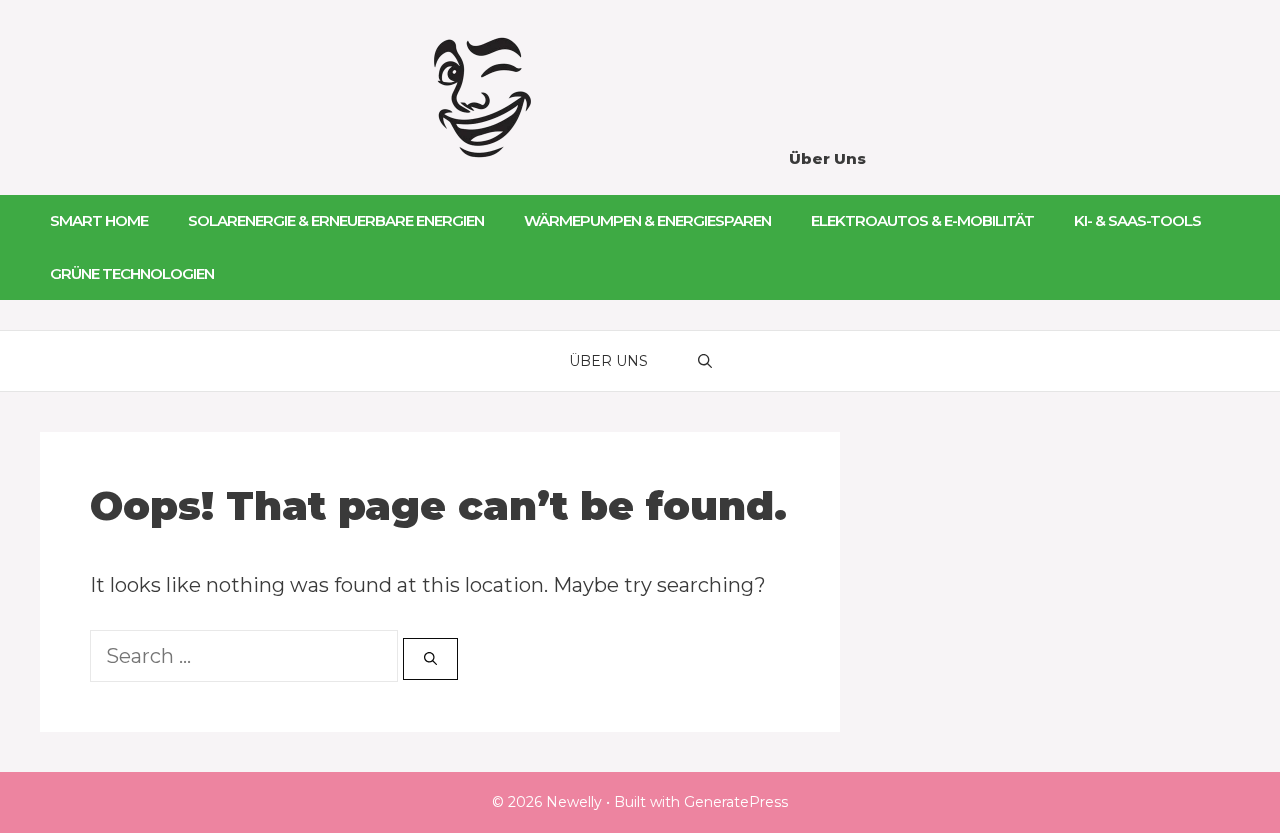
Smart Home (99, 220)
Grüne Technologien (132, 273)
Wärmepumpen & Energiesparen (647, 220)
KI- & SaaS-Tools (1137, 220)
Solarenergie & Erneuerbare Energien (336, 220)
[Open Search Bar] (705, 361)
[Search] (430, 659)
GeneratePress (736, 802)
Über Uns (827, 158)
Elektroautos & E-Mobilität (922, 220)
